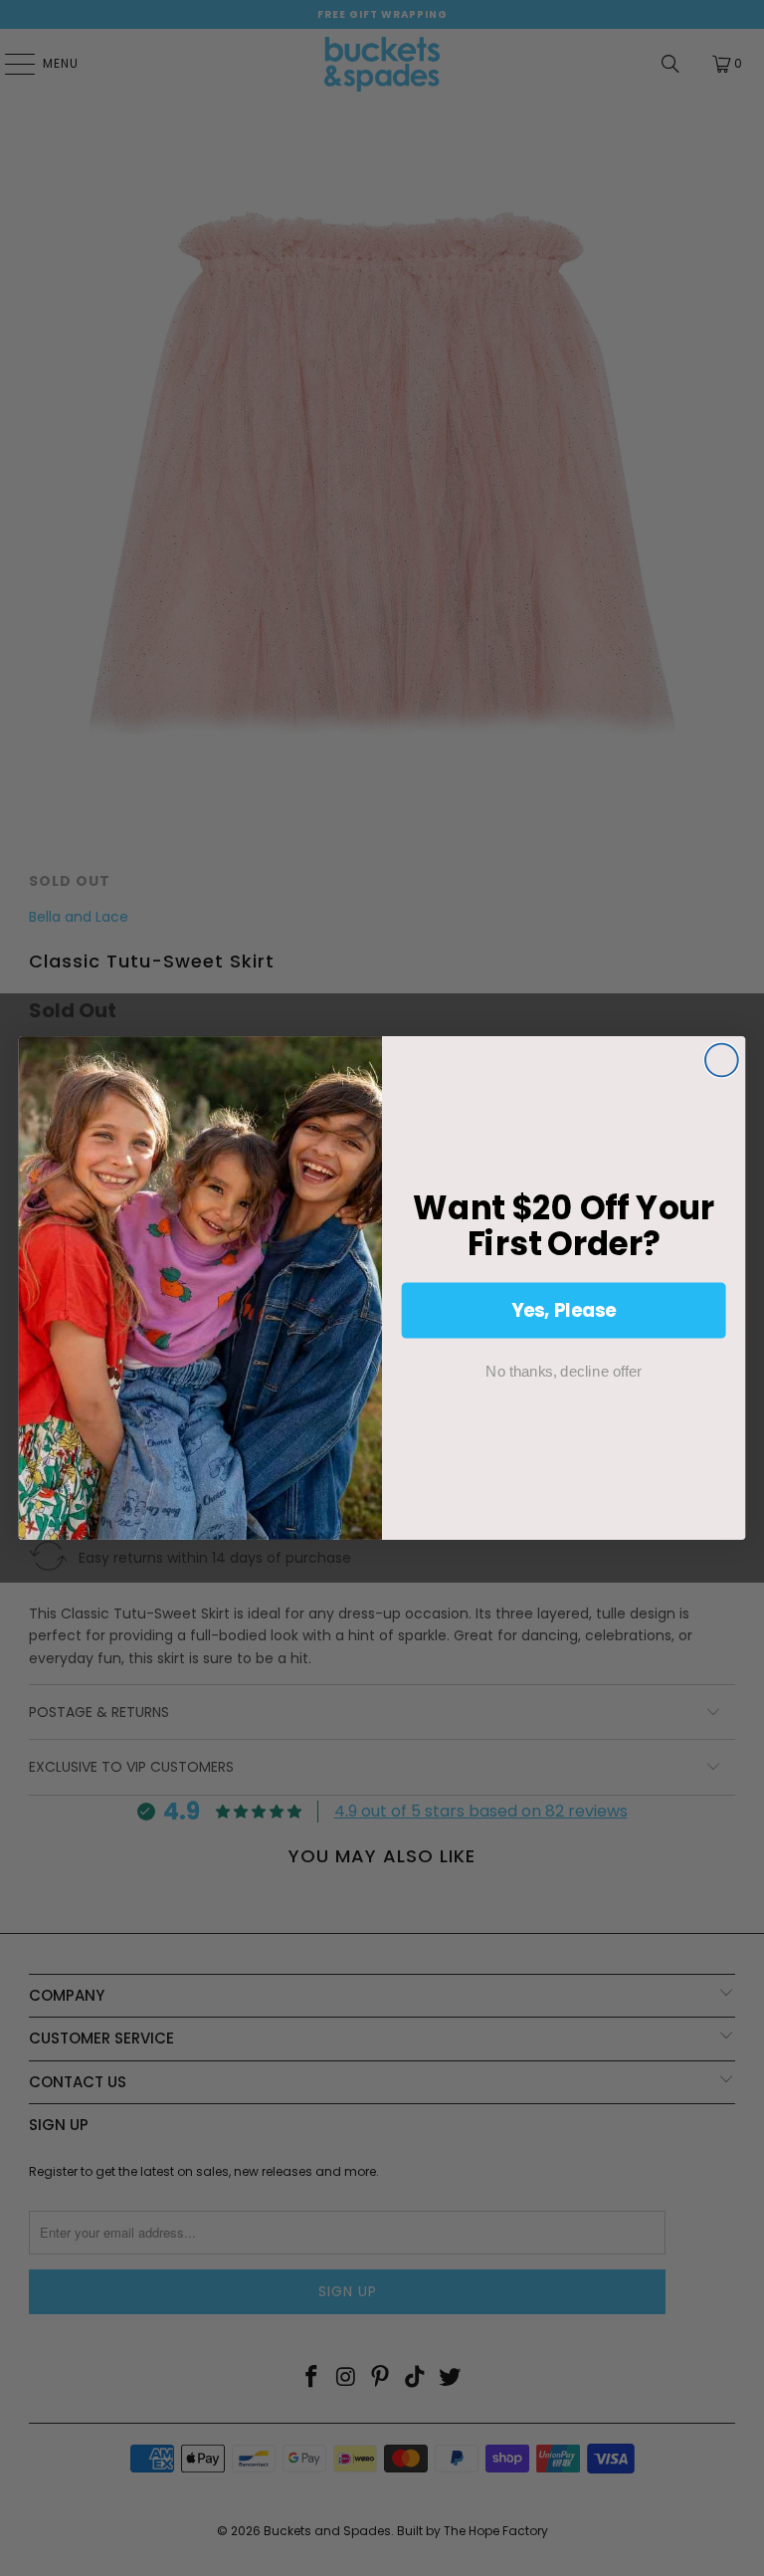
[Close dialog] (722, 1061)
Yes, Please (564, 1310)
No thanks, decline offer (563, 1371)
